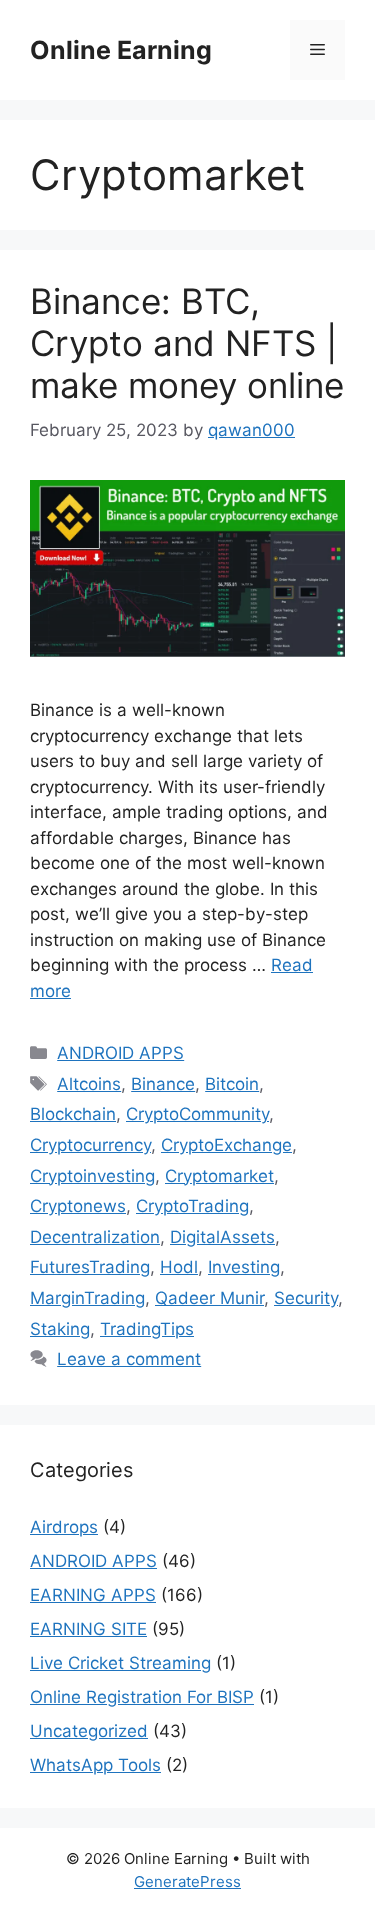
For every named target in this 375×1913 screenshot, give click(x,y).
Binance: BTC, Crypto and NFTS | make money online (187, 343)
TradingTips (147, 1329)
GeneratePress (187, 1881)
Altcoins (89, 1084)
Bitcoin (232, 1084)
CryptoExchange (226, 1145)
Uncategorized (89, 1731)
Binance (163, 1084)
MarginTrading (87, 1298)
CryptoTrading (192, 1206)
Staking (60, 1329)
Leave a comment (129, 1359)
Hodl (179, 1267)
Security (306, 1298)
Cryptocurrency (90, 1145)
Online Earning (121, 50)
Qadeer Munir (209, 1298)
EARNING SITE (88, 1629)
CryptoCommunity (197, 1114)
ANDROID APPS (120, 1053)
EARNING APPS (93, 1595)
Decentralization (95, 1237)
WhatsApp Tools (95, 1765)
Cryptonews (78, 1206)
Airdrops (64, 1527)
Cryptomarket (219, 1176)
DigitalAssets (222, 1237)
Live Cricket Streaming (120, 1663)
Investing (244, 1267)
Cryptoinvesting (92, 1176)
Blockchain (73, 1114)
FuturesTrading (90, 1267)
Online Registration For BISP (142, 1697)
